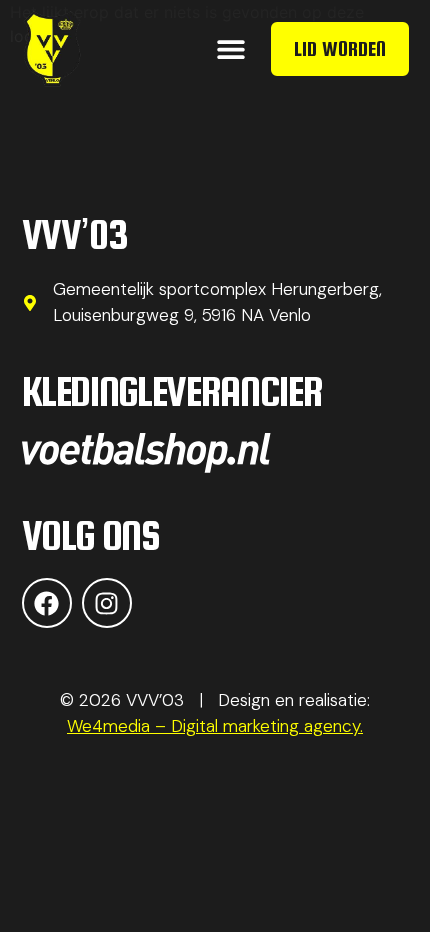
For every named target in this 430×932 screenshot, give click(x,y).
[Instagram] (107, 603)
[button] (231, 49)
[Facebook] (47, 603)
